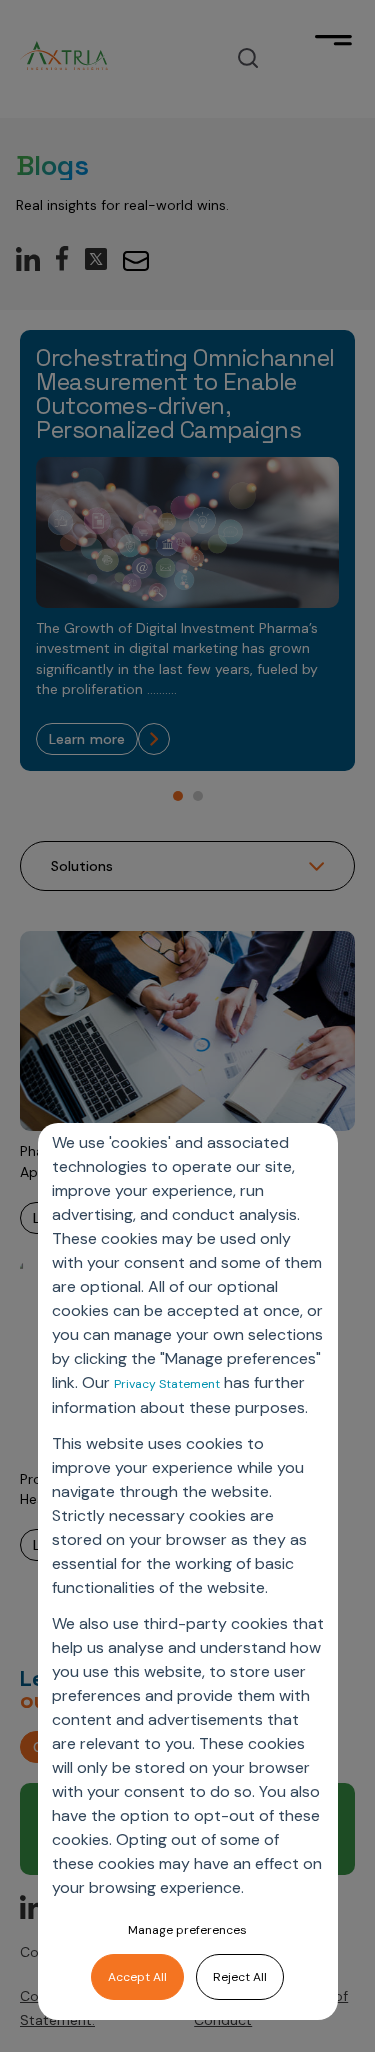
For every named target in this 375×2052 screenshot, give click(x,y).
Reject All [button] (240, 1977)
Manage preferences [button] (187, 1930)
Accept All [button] (137, 1977)
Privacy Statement (167, 1384)
